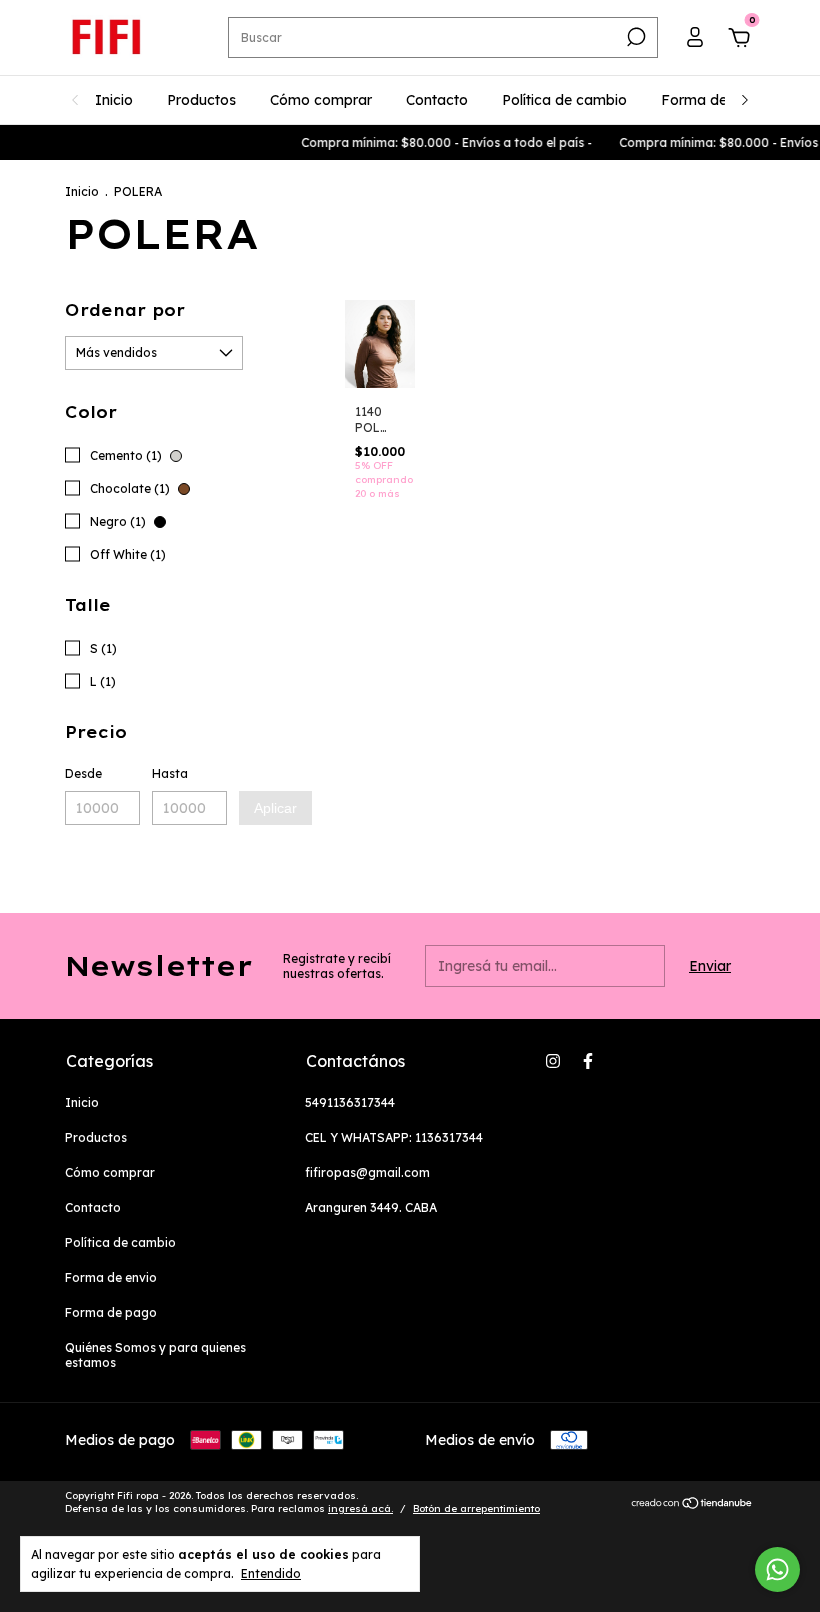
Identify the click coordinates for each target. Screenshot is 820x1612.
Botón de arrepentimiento (476, 1508)
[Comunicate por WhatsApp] (777, 1569)
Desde (83, 773)
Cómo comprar (321, 100)
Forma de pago (111, 1312)
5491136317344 (350, 1102)
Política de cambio (564, 100)
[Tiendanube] (692, 1504)
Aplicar (275, 808)
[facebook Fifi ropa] (588, 1061)
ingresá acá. (360, 1508)
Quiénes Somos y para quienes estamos (155, 1355)
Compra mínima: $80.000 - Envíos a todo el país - (438, 142)
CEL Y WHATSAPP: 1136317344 (394, 1137)
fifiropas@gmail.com (367, 1172)
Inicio (114, 100)
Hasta (170, 773)
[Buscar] (634, 37)
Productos (201, 100)
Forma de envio (714, 100)
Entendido (271, 1573)
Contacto (437, 100)
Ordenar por (125, 310)
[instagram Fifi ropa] (553, 1061)
